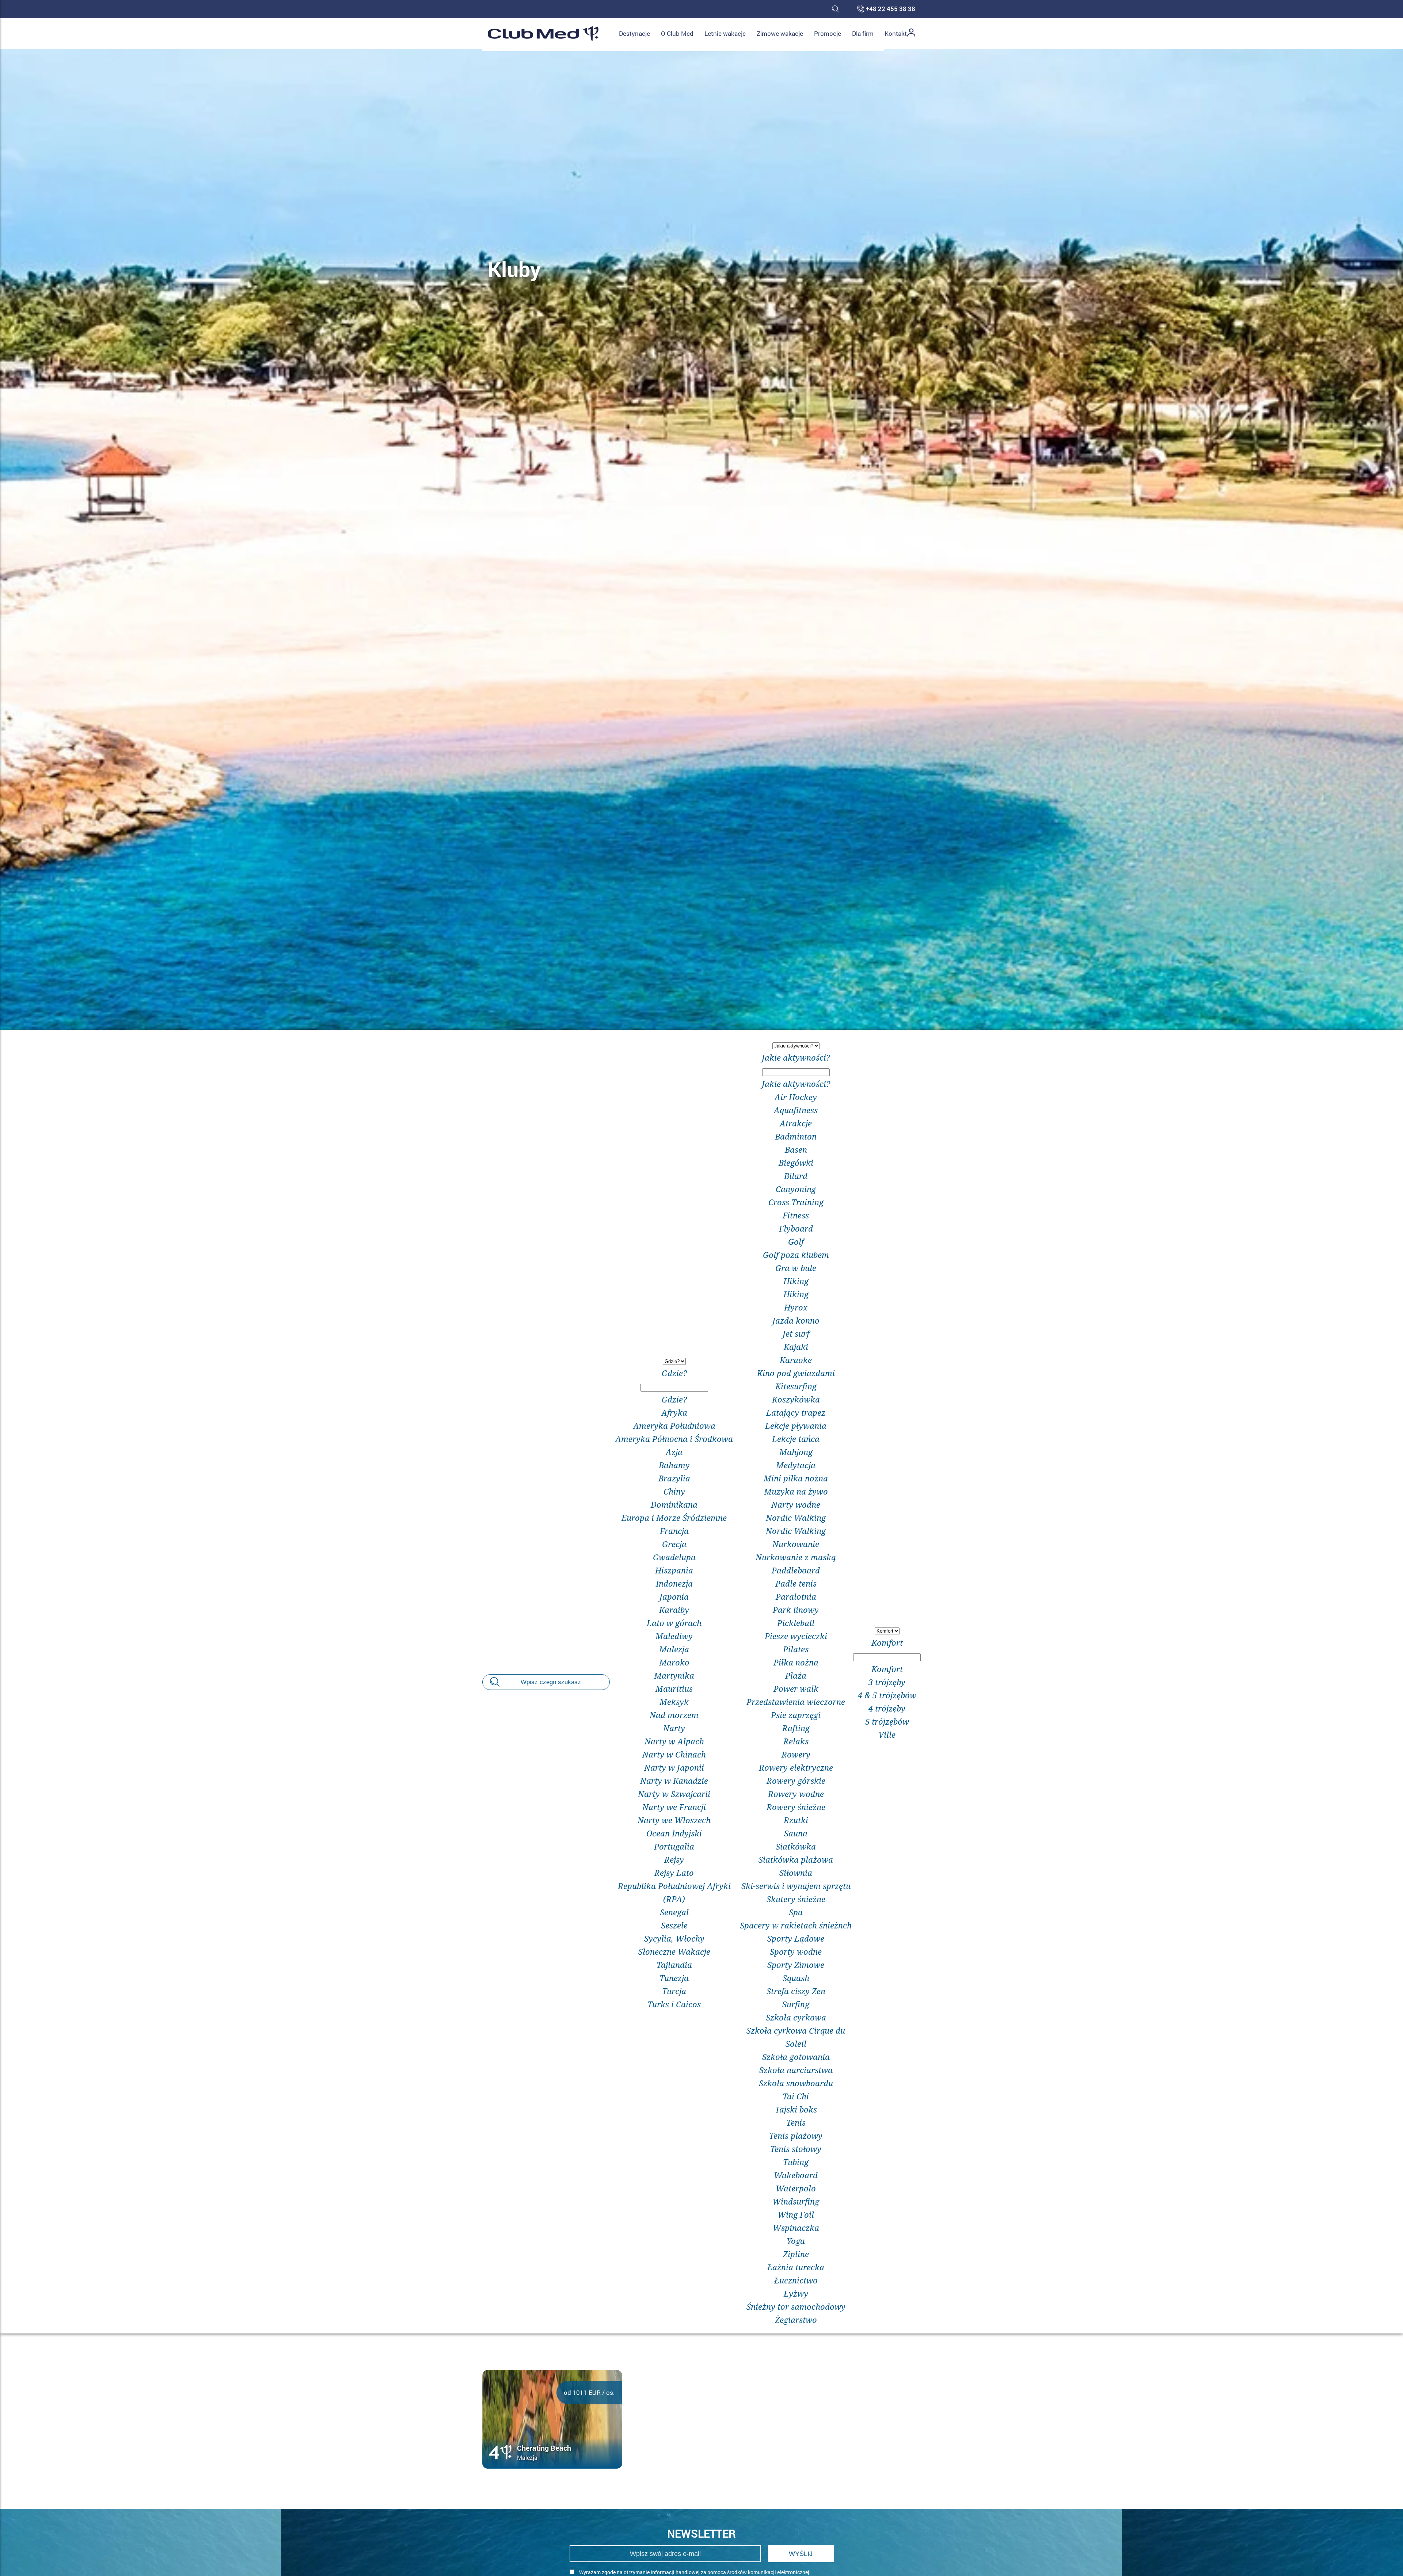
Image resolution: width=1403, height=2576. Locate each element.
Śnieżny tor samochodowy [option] (796, 2306)
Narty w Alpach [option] (674, 1741)
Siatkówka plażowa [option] (796, 1859)
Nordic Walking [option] (796, 1518)
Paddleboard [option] (796, 1570)
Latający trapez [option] (796, 1412)
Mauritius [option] (674, 1688)
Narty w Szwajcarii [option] (674, 1794)
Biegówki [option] (796, 1163)
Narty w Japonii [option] (674, 1767)
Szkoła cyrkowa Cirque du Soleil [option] (796, 2037)
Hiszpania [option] (674, 1570)
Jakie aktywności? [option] (796, 1084)
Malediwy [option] (674, 1636)
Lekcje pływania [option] (796, 1426)
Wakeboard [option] (796, 2175)
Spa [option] (796, 1912)
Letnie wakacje (725, 33)
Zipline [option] (796, 2254)
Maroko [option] (674, 1662)
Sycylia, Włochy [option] (674, 1938)
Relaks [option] (796, 1741)
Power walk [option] (796, 1688)
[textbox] (674, 1388)
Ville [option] (887, 1734)
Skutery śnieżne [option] (796, 1899)
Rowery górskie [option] (796, 1781)
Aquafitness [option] (796, 1110)
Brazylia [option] (674, 1478)
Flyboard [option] (796, 1228)
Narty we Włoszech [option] (674, 1820)
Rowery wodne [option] (796, 1794)
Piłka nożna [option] (796, 1662)
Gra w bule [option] (796, 1268)
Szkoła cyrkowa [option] (796, 2017)
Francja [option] (674, 1531)
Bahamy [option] (674, 1465)
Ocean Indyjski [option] (674, 1833)
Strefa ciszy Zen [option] (796, 1991)
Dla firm (863, 33)
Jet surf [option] (796, 1333)
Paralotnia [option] (796, 1596)
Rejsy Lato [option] (674, 1873)
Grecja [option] (674, 1544)
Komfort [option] (887, 1669)
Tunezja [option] (674, 1978)
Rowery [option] (796, 1754)
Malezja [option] (674, 1649)
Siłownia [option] (796, 1873)
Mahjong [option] (796, 1452)
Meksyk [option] (674, 1702)
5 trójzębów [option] (887, 1721)
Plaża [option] (796, 1675)
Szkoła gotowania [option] (796, 2057)
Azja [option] (674, 1452)
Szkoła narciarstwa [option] (796, 2070)
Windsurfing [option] (796, 2201)
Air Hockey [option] (796, 1097)
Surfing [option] (796, 2004)
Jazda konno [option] (796, 1320)
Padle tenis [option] (796, 1583)
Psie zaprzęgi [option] (796, 1715)
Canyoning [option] (796, 1189)
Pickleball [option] (796, 1623)
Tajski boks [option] (796, 2109)
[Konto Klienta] (911, 34)
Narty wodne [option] (796, 1504)
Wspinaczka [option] (796, 2228)
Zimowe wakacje (780, 33)
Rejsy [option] (674, 1859)
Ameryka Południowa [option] (674, 1426)
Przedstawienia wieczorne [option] (796, 1702)
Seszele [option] (674, 1925)
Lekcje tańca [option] (796, 1439)
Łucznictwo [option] (796, 2280)
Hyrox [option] (796, 1307)
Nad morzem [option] (674, 1715)
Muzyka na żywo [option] (796, 1491)
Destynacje (634, 33)
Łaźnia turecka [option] (796, 2267)
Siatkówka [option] (796, 1846)
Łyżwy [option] (796, 2293)
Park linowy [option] (796, 1610)
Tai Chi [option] (796, 2096)
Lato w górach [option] (674, 1623)
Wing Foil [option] (796, 2214)
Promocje (828, 33)
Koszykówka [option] (796, 1399)
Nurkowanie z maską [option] (796, 1557)
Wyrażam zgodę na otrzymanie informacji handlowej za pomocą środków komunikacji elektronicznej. (694, 2572)
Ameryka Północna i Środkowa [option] (674, 1439)
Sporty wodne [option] (796, 1951)
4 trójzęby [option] (887, 1708)
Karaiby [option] (674, 1610)
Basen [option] (796, 1149)
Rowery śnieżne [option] (796, 1807)
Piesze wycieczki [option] (796, 1636)
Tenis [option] (796, 2122)
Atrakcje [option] (796, 1123)
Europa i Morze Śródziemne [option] (674, 1518)
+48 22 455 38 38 (891, 9)
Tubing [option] (796, 2162)
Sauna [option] (796, 1833)
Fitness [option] (796, 1215)
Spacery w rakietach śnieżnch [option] (796, 1925)
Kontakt (896, 33)
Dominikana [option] (674, 1504)
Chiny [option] (674, 1491)
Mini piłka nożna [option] (796, 1478)
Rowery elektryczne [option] (796, 1767)
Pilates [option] (796, 1649)
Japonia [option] (674, 1596)
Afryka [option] (674, 1412)
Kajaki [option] (796, 1347)
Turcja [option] (674, 1991)
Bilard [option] (796, 1176)
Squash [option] (796, 1978)
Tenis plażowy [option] (796, 2136)
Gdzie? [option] (674, 1399)
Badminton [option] (796, 1136)
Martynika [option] (674, 1675)
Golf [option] (796, 1241)
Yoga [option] (796, 2241)
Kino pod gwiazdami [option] (796, 1373)
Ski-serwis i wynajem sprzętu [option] (796, 1886)
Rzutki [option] (796, 1820)
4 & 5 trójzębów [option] (887, 1695)
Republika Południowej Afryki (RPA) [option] (674, 1892)
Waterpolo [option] (796, 2188)
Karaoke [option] (796, 1360)
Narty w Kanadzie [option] (674, 1781)
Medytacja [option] (796, 1465)
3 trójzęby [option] (887, 1682)
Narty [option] (674, 1728)
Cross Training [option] (796, 1202)
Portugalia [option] (674, 1846)
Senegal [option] (674, 1912)
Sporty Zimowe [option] (796, 1965)
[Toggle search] (835, 9)
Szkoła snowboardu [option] (796, 2083)
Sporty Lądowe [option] (796, 1938)
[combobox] (674, 1682)
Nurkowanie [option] (796, 1544)
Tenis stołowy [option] (796, 2149)
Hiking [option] (796, 1281)
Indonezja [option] (674, 1583)
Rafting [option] (796, 1728)
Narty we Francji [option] (674, 1807)
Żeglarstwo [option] (796, 2320)
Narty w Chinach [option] (674, 1754)
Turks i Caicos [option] (674, 2004)
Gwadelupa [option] (674, 1557)
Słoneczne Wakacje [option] (674, 1951)
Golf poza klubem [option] (796, 1255)
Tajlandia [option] (674, 1965)
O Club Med (677, 33)
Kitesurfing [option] (796, 1386)
